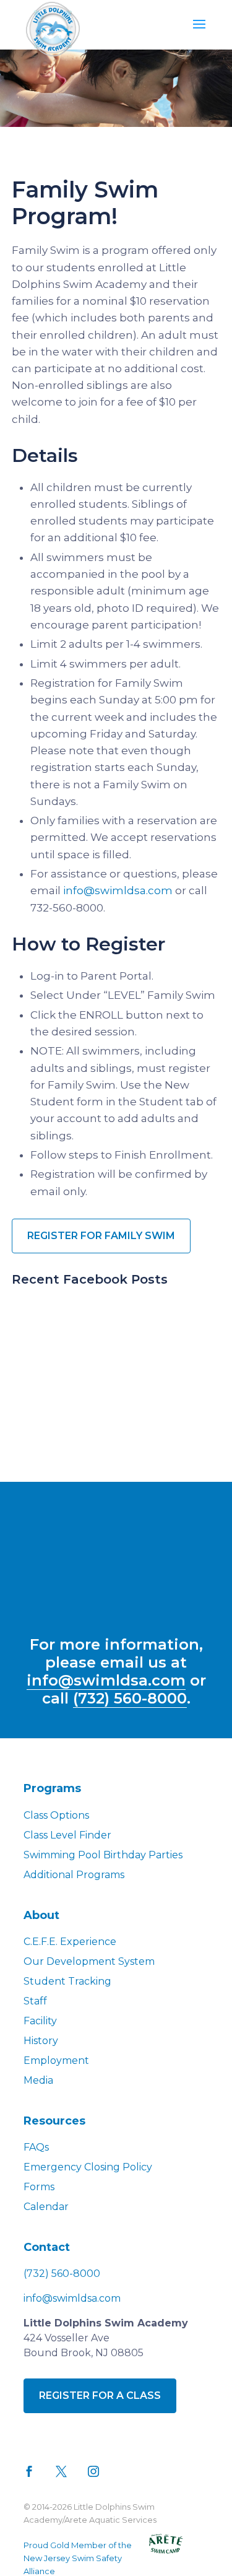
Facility (40, 2021)
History (41, 2041)
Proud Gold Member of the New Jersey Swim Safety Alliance (78, 2558)
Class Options (56, 1815)
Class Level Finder (67, 1835)
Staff (35, 2001)
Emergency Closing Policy (88, 2167)
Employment (56, 2060)
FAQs (36, 2147)
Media (38, 2080)
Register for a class (100, 2395)
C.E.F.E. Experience (70, 1942)
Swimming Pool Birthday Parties (103, 1855)
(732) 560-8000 (130, 1698)
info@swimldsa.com (118, 890)
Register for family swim (101, 1236)
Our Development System (89, 1961)
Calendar (46, 2207)
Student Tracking (67, 1981)
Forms (39, 2187)
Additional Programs (74, 1875)
